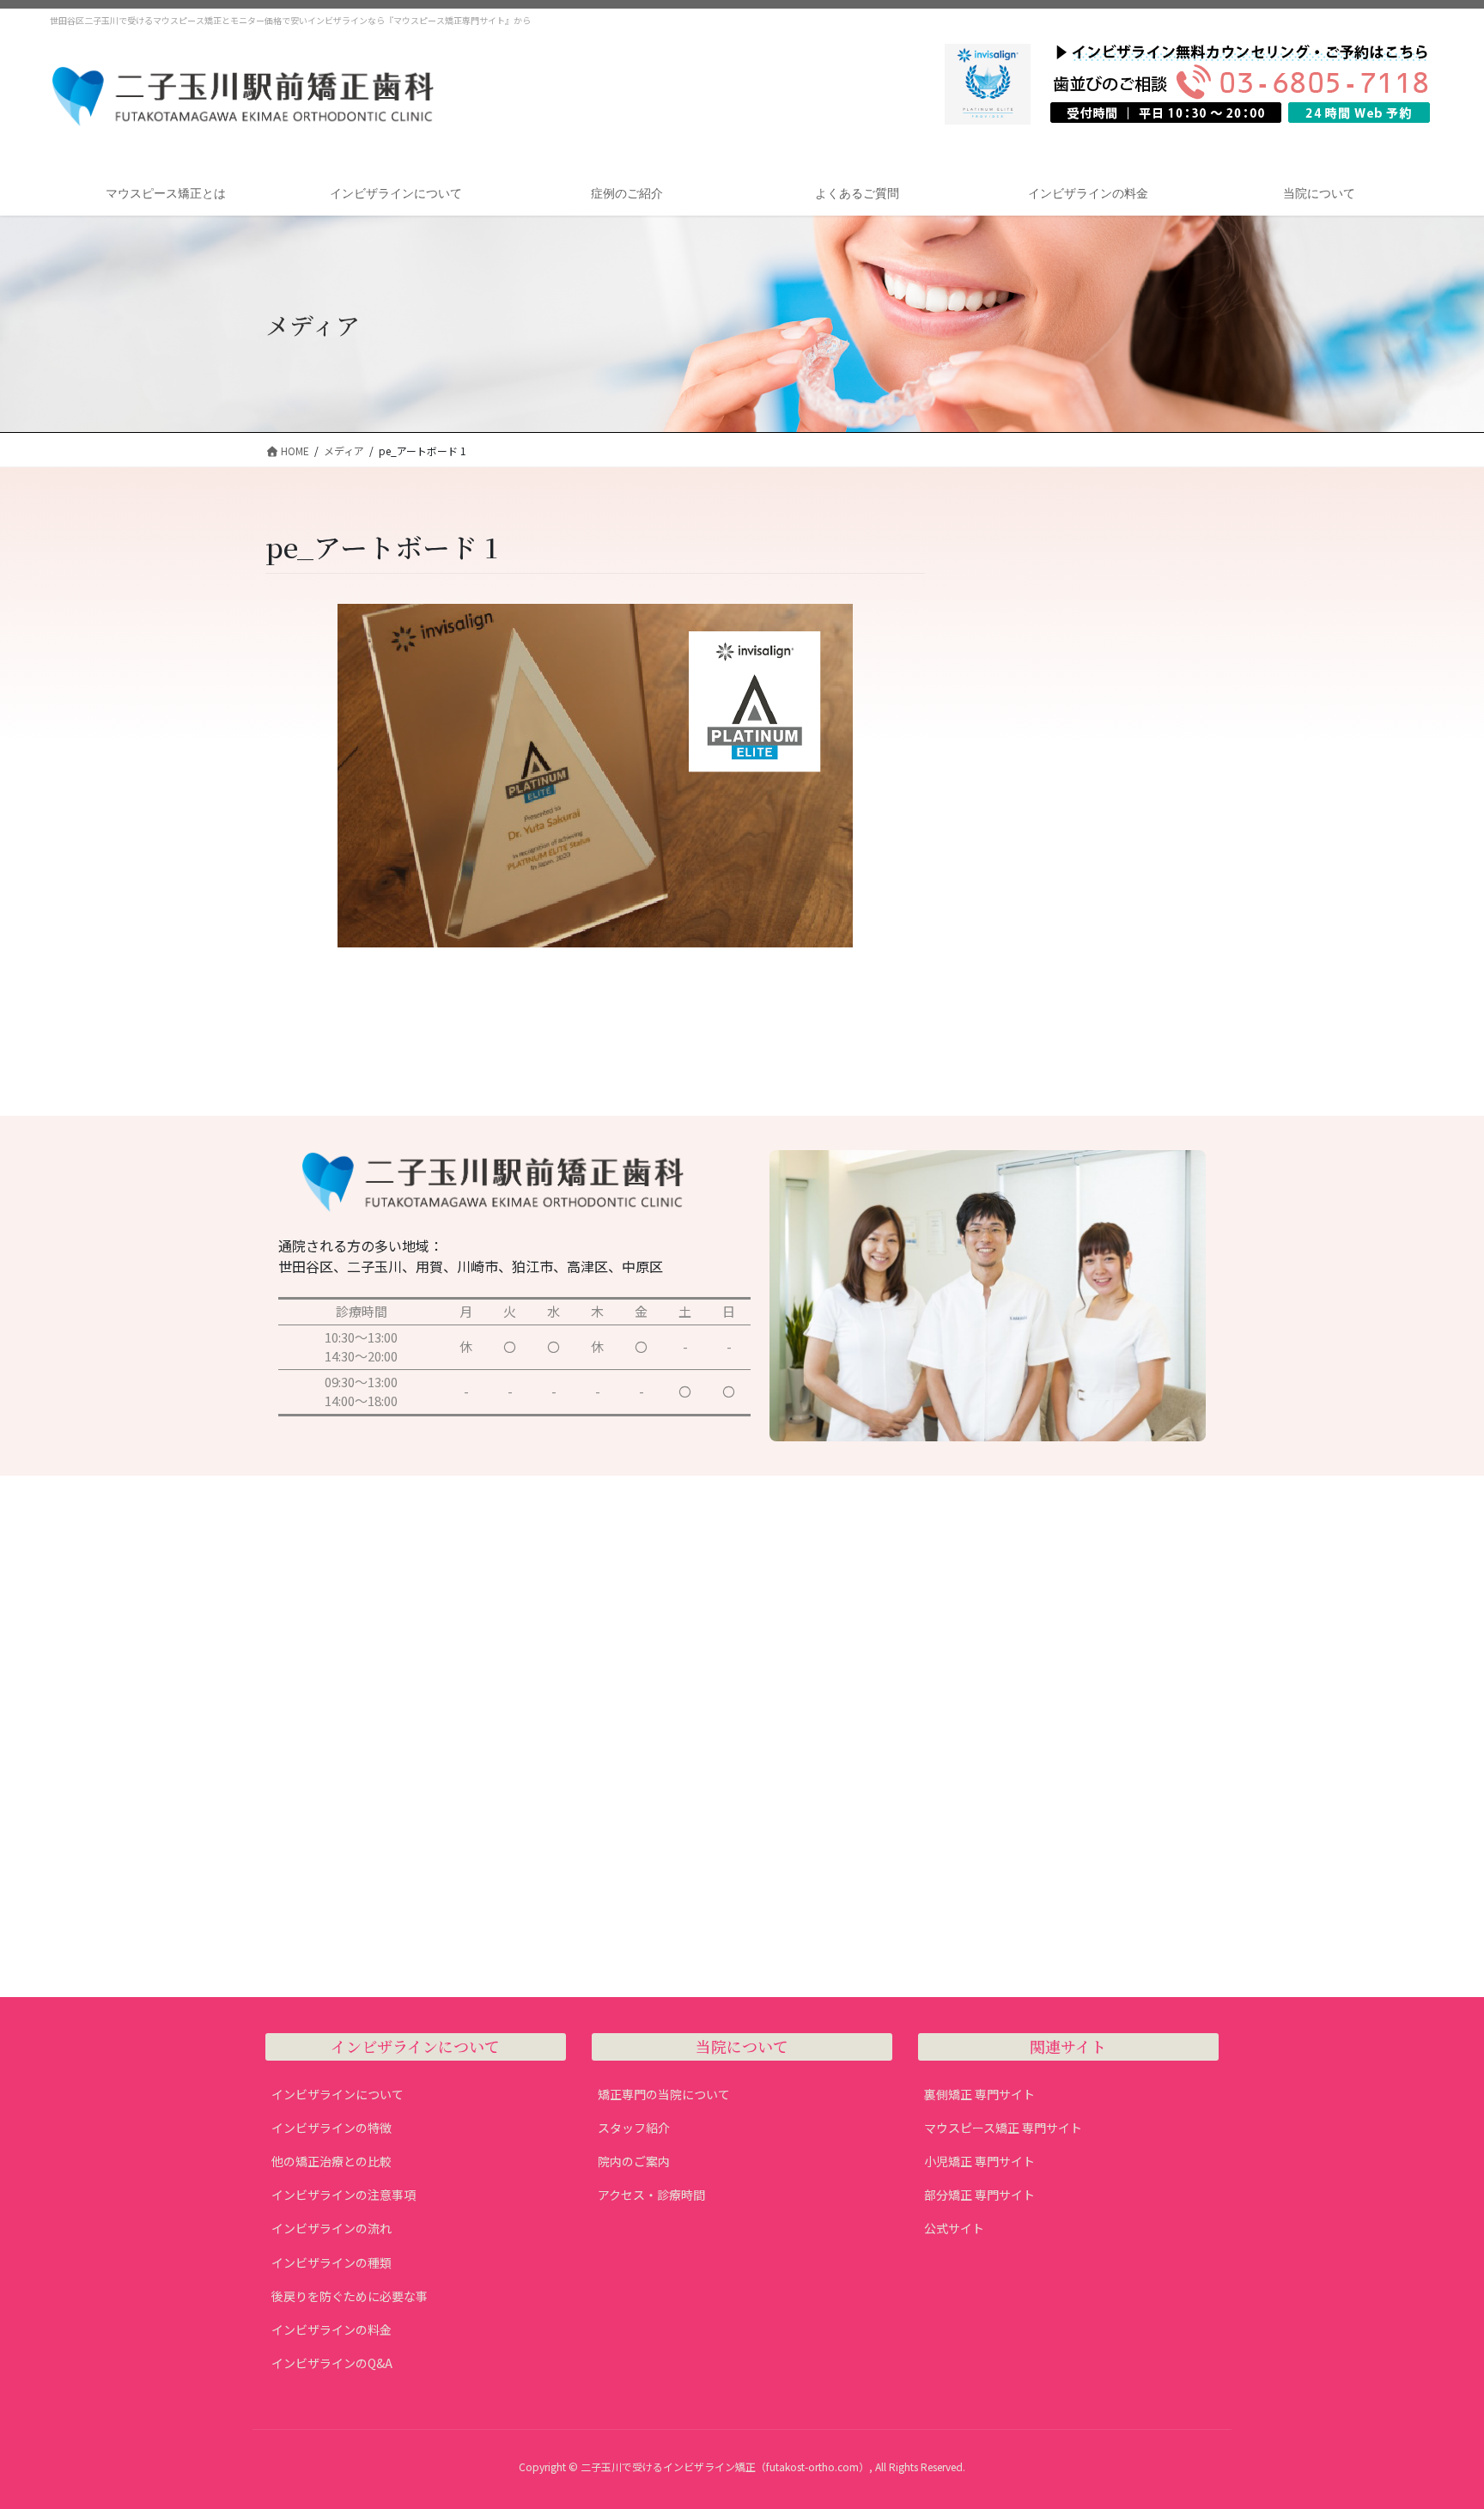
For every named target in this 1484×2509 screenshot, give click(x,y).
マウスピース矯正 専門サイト (1003, 2128)
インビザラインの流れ (331, 2228)
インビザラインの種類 (331, 2262)
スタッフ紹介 (634, 2128)
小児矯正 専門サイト (979, 2161)
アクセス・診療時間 (651, 2195)
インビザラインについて (338, 2094)
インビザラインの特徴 (331, 2128)
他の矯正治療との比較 (331, 2161)
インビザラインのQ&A (332, 2363)
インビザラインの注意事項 (344, 2195)
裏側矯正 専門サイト (979, 2094)
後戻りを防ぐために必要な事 (350, 2296)
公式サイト (954, 2228)
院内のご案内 (634, 2161)
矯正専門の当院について (664, 2094)
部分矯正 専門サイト (979, 2195)
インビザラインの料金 (331, 2329)
